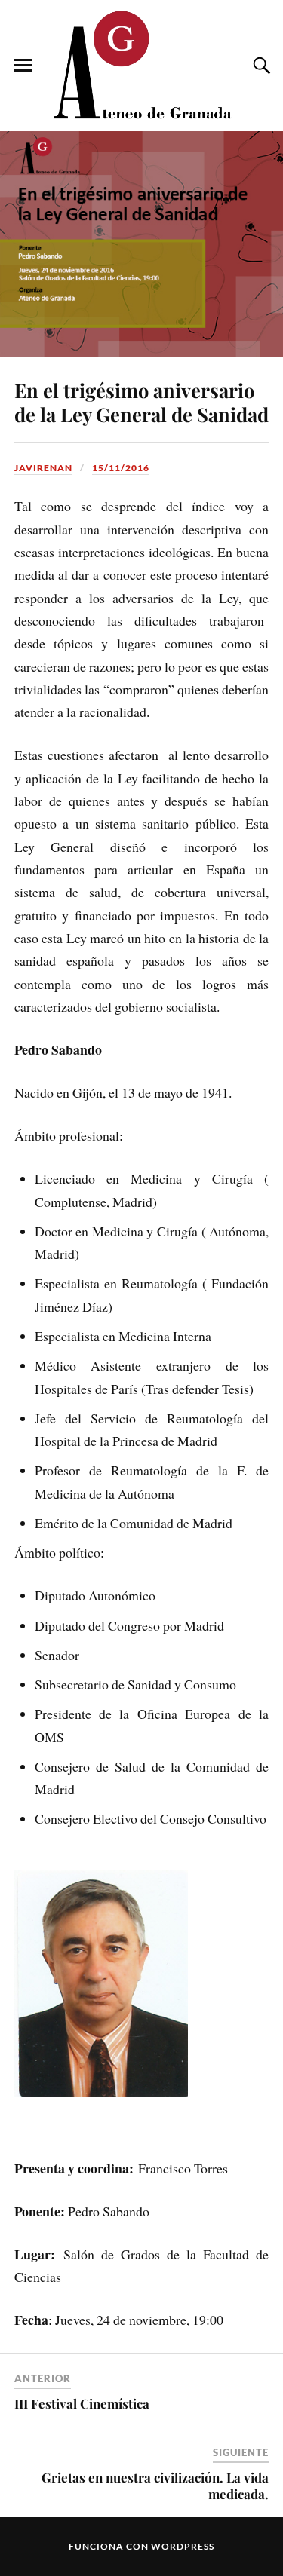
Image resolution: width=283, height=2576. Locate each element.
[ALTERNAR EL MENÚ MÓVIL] (23, 66)
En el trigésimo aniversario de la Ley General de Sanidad (141, 402)
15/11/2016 (121, 468)
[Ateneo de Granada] (142, 64)
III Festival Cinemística (82, 2403)
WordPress (183, 2546)
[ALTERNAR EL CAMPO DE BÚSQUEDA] (260, 66)
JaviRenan (43, 468)
